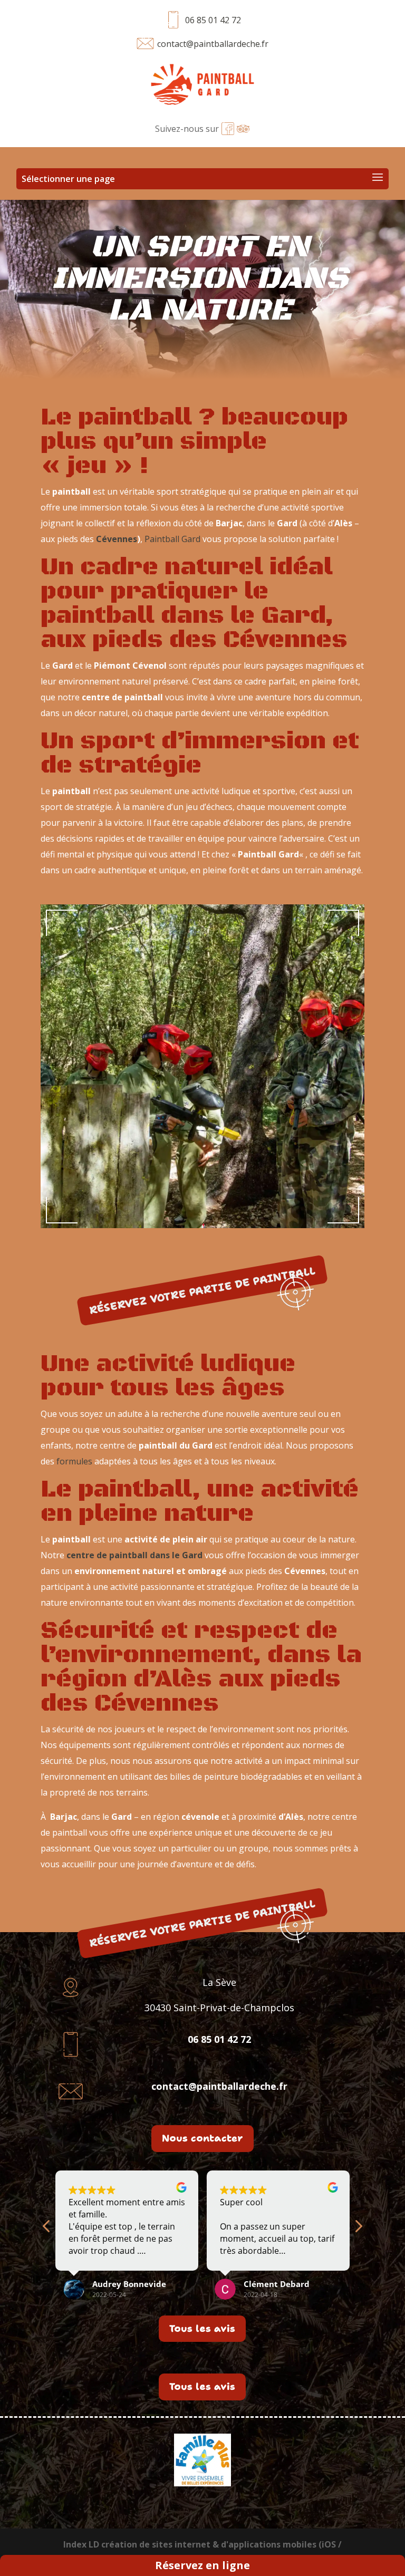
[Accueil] (203, 87)
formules (74, 1461)
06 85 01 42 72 (213, 20)
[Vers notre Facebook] (228, 129)
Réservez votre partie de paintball (203, 1290)
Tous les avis (202, 2329)
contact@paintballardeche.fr (213, 44)
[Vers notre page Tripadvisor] (243, 129)
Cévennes (117, 539)
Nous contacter (202, 2138)
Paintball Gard (172, 539)
